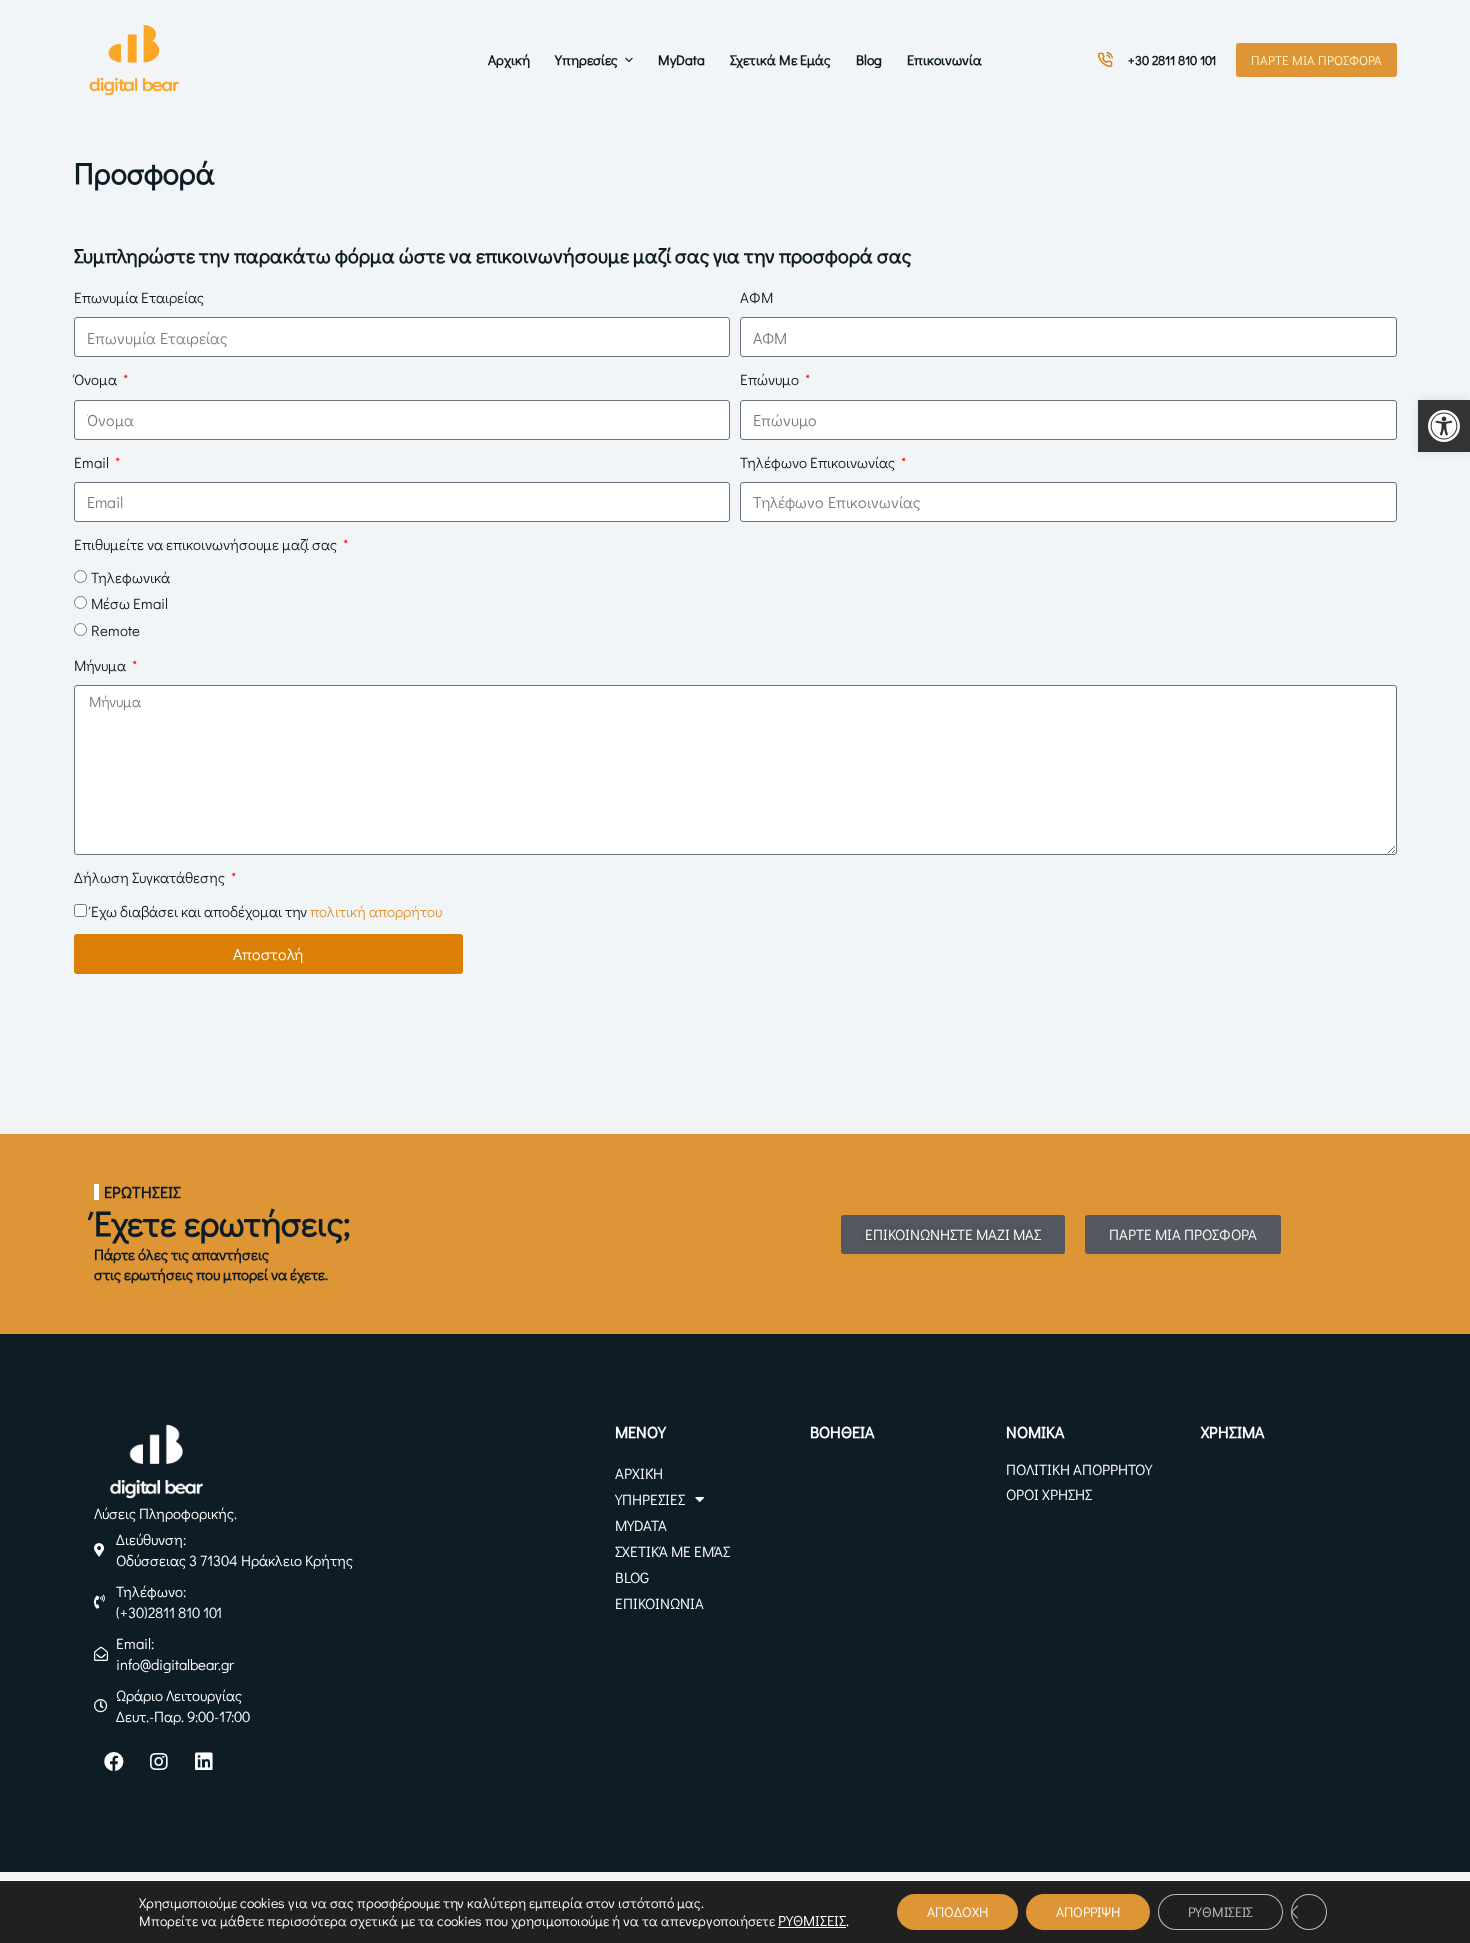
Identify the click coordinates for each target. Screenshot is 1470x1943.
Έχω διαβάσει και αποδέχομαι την (266, 911)
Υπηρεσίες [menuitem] (586, 59)
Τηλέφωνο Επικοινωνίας (819, 462)
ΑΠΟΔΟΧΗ (957, 1911)
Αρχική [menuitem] (509, 59)
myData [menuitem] (681, 59)
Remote (115, 630)
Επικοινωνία (659, 1603)
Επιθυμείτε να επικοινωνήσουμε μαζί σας (207, 544)
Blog (632, 1577)
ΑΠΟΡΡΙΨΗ (1088, 1911)
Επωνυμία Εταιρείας (139, 297)
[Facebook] (114, 1762)
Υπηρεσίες (650, 1499)
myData (641, 1525)
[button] (1444, 426)
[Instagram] (159, 1762)
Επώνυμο (771, 379)
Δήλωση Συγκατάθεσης (151, 877)
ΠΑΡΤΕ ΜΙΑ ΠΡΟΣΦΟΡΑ (1316, 59)
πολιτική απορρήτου (376, 911)
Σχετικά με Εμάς (672, 1551)
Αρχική (639, 1473)
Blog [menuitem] (869, 59)
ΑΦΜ (756, 297)
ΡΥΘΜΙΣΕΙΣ (812, 1921)
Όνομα (97, 379)
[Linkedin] (204, 1762)
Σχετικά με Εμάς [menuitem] (780, 59)
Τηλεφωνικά (130, 577)
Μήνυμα (101, 665)
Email (93, 462)
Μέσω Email (129, 603)
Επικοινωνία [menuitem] (944, 59)
